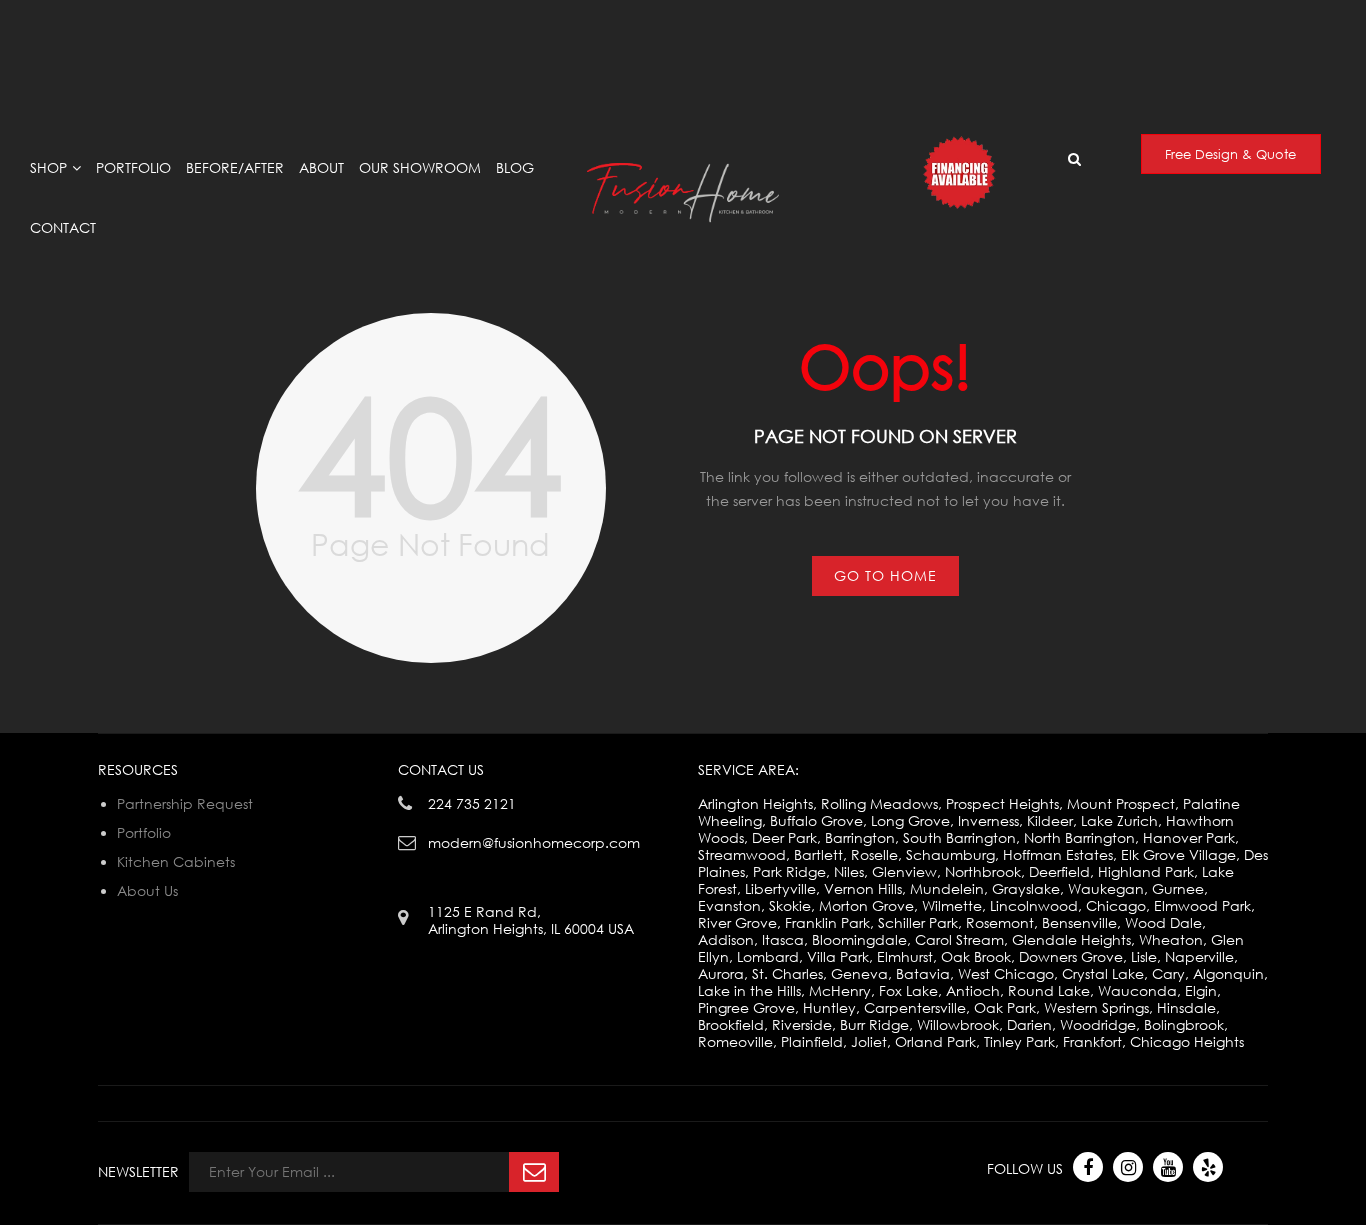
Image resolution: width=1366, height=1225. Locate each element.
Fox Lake (908, 990)
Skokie (790, 905)
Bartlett (818, 854)
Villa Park (838, 956)
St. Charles (787, 973)
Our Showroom (420, 167)
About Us (147, 890)
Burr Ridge (874, 1024)
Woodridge (1098, 1024)
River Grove (737, 922)
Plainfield (812, 1041)
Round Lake (1049, 990)
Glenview (904, 871)
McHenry (840, 990)
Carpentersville (915, 1007)
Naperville (1199, 956)
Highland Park (1146, 871)
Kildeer (1050, 820)
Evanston (729, 905)
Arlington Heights (755, 803)
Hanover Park (1189, 837)
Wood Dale (1163, 922)
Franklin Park (827, 922)
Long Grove (910, 820)
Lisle (1144, 956)
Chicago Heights (1187, 1041)
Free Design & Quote (1230, 154)
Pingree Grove (746, 1007)
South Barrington (959, 837)
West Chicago (1006, 973)
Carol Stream (959, 939)
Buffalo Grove (816, 820)
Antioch (973, 990)
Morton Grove (866, 905)
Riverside (802, 1024)
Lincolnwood (1034, 905)
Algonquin (1228, 973)
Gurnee (1178, 888)
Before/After (235, 167)
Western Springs (1096, 1007)
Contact (63, 227)
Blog (515, 167)
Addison (726, 939)
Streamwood (742, 854)
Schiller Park (918, 922)
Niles (849, 871)
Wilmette (952, 905)
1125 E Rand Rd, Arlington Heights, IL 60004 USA (472, 18)
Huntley (829, 1007)
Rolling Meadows (879, 803)
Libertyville (780, 888)
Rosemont (1000, 922)
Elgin (1201, 990)
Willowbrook (958, 1024)
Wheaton (1171, 939)
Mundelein (947, 888)
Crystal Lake (1103, 973)
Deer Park (784, 837)
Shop (48, 167)
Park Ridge (789, 871)
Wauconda (1137, 990)
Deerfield (1059, 871)
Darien (1029, 1024)
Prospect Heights (1002, 803)
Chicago (1116, 905)
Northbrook (983, 871)
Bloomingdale (859, 939)
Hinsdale (1186, 1007)
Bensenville (1079, 922)
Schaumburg (950, 854)
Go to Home (885, 575)
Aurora (721, 973)
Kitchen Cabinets (176, 861)
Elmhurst (905, 956)
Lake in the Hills (749, 990)
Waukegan (1106, 888)
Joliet (869, 1041)
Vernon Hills (863, 888)
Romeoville (735, 1041)
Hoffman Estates (1058, 854)
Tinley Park (1019, 1041)
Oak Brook (976, 956)
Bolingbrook (1184, 1024)
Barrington (860, 837)
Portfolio (133, 167)
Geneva (859, 973)
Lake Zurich (1119, 820)
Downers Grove (1071, 956)
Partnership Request (185, 803)
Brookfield (731, 1024)
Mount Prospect (1121, 803)
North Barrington (1079, 837)
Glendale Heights (1071, 939)
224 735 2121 (472, 803)
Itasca (783, 939)
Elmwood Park (1202, 905)
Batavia (923, 973)
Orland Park (935, 1041)
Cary (1168, 973)
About (321, 167)
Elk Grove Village (1178, 854)
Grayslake (1026, 888)
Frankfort (1092, 1041)
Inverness (988, 820)
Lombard (768, 956)
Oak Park (1005, 1007)
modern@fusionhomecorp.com (1147, 25)
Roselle (874, 854)
